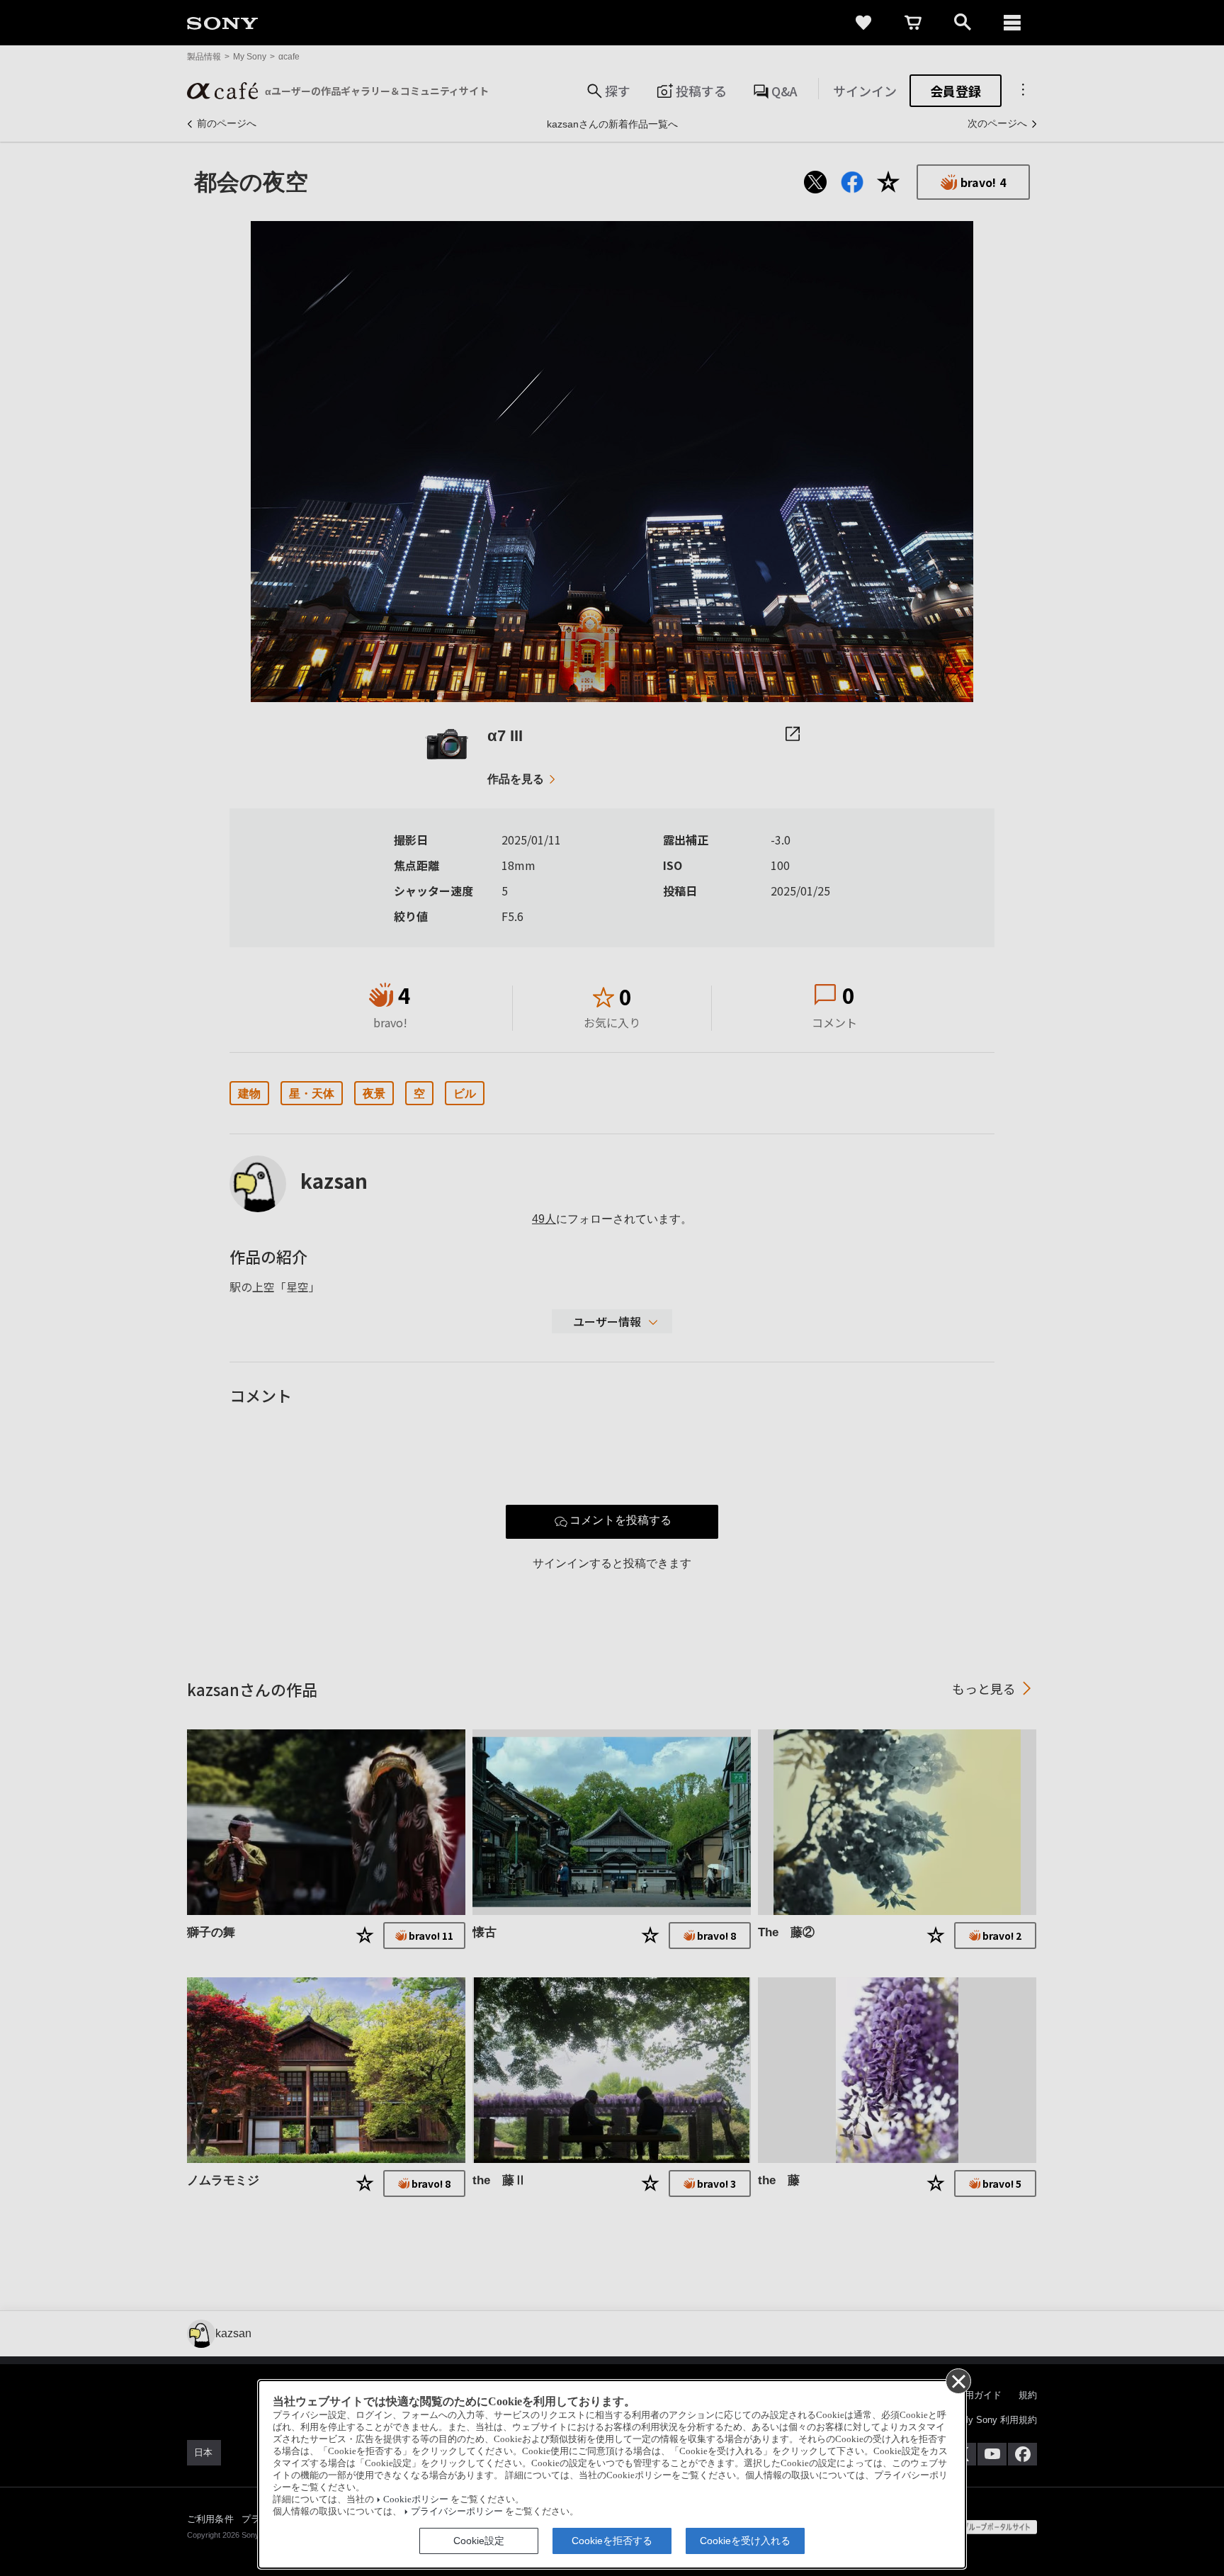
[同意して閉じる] (958, 2380)
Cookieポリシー (416, 2499)
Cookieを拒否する (612, 2541)
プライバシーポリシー (457, 2512)
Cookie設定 (479, 2541)
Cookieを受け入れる (745, 2541)
